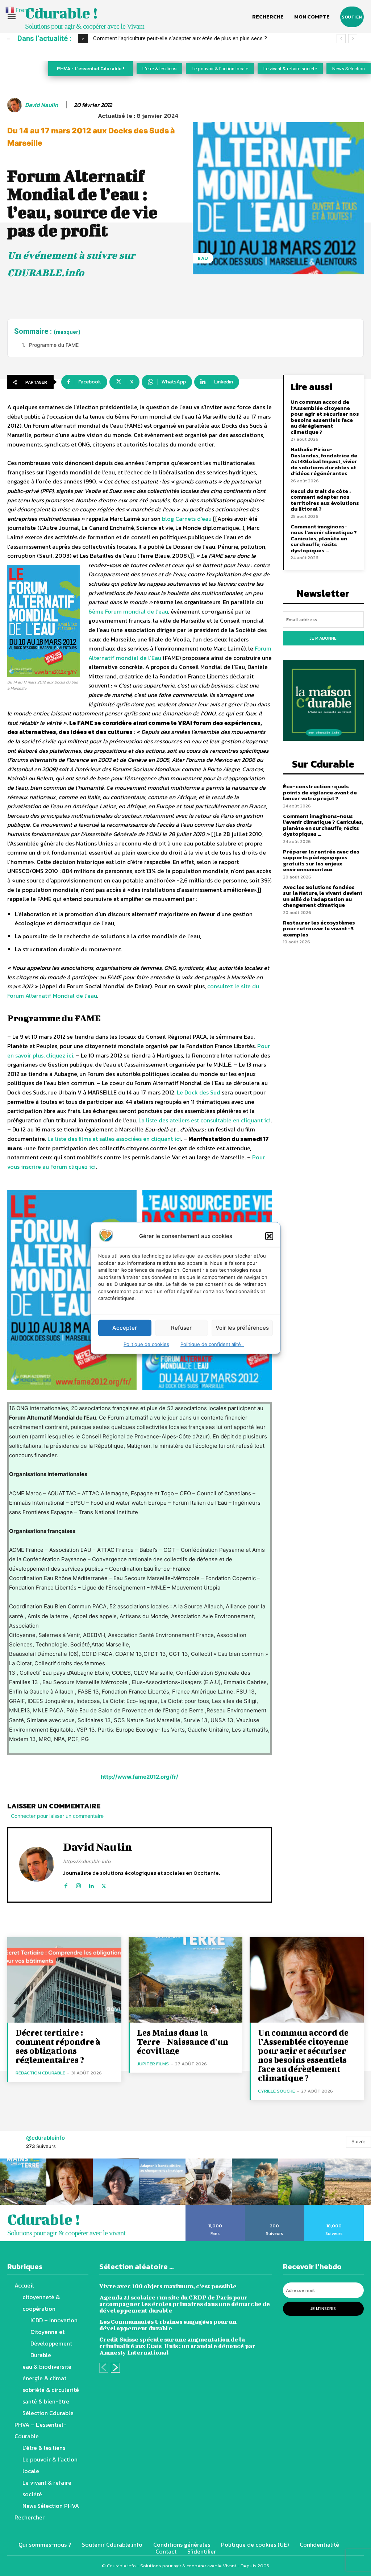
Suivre (359, 2141)
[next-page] (115, 2368)
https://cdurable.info (87, 1862)
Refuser (181, 1328)
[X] (104, 1884)
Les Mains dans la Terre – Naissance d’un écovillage (183, 2041)
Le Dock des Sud (199, 1092)
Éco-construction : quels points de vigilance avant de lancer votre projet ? (320, 792)
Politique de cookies (146, 1344)
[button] (269, 1236)
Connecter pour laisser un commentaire (57, 1816)
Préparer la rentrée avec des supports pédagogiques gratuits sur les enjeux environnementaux (321, 861)
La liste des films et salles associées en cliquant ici (114, 1139)
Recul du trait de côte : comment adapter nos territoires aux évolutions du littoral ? (325, 500)
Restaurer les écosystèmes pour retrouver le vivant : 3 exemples (319, 928)
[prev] (341, 39)
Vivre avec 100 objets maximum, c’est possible (168, 2286)
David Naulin (41, 105)
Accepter (125, 1328)
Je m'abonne (323, 638)
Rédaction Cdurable (40, 2073)
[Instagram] (78, 1884)
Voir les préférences (242, 1328)
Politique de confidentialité (212, 1344)
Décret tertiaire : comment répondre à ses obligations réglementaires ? (58, 2046)
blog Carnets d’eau (187, 519)
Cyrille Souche (276, 2091)
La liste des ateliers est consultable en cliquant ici (205, 1120)
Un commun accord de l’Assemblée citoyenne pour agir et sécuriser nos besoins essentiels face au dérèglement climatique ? (325, 417)
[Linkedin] (91, 1884)
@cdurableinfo (45, 2138)
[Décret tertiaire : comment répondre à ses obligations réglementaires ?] (64, 1980)
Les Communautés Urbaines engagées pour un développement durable (168, 2325)
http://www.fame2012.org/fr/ (139, 1777)
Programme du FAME (54, 345)
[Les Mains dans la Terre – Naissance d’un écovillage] (186, 1980)
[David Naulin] (16, 105)
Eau (203, 258)
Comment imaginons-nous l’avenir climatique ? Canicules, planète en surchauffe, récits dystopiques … (324, 538)
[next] (353, 39)
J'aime (215, 2207)
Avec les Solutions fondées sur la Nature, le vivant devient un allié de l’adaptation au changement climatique (323, 896)
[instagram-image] (23, 2182)
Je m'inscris (323, 2309)
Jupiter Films (153, 2064)
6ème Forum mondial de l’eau (128, 611)
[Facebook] (66, 1884)
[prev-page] (104, 2368)
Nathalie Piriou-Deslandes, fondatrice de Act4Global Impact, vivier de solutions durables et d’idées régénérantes (324, 461)
